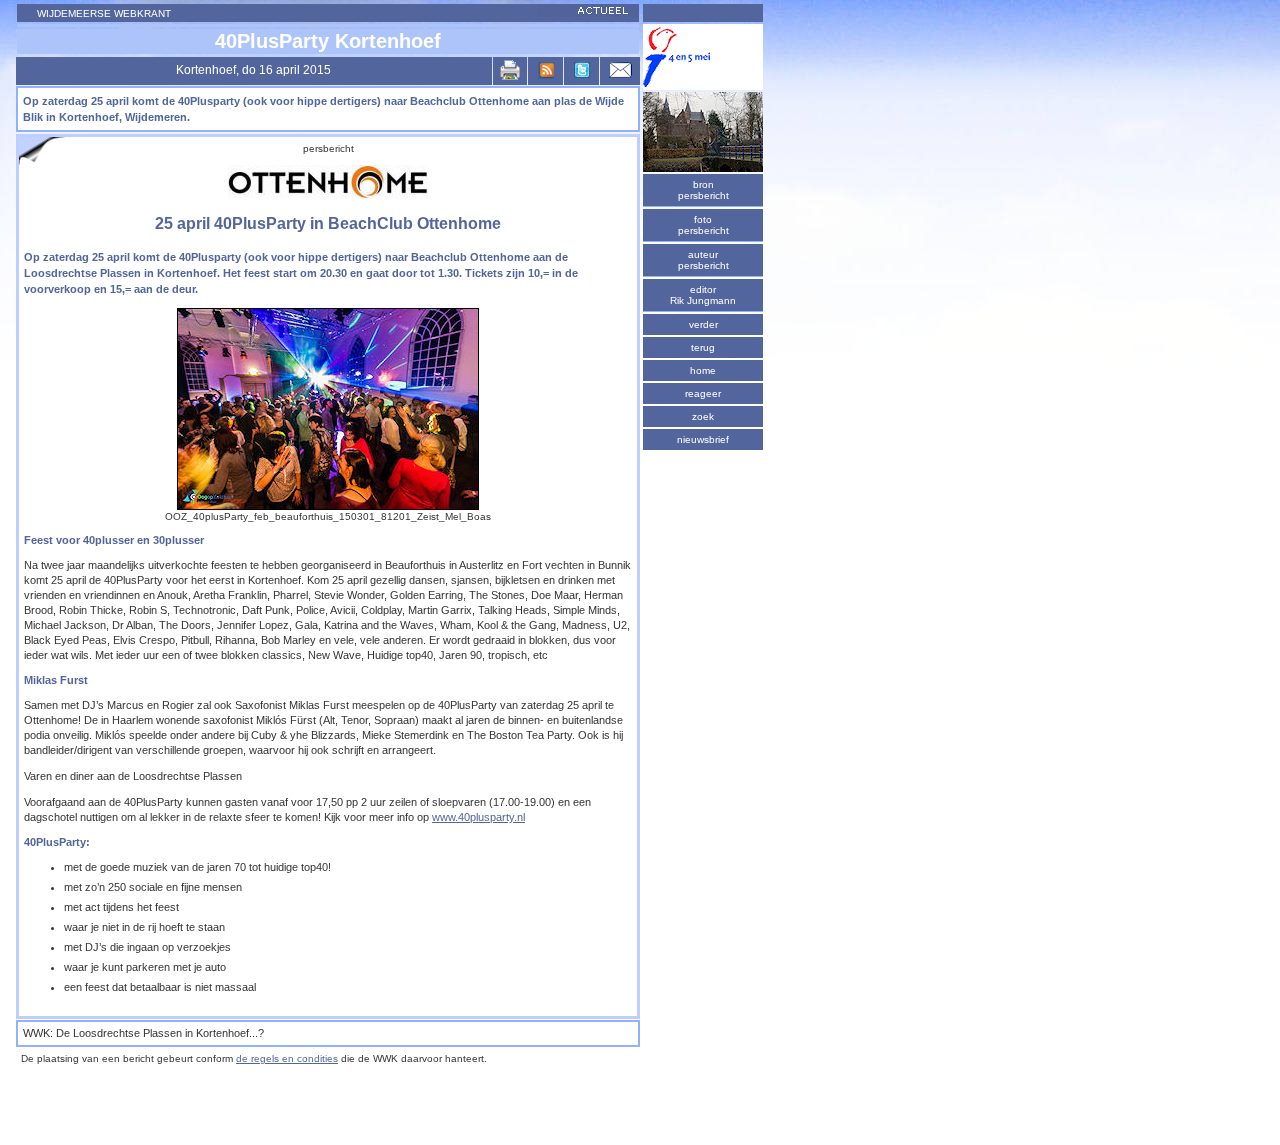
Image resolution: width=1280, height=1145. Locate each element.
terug (703, 347)
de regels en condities (287, 1058)
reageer (703, 393)
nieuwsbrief (703, 439)
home (703, 370)
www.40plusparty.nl (478, 817)
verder (703, 324)
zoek (703, 416)
